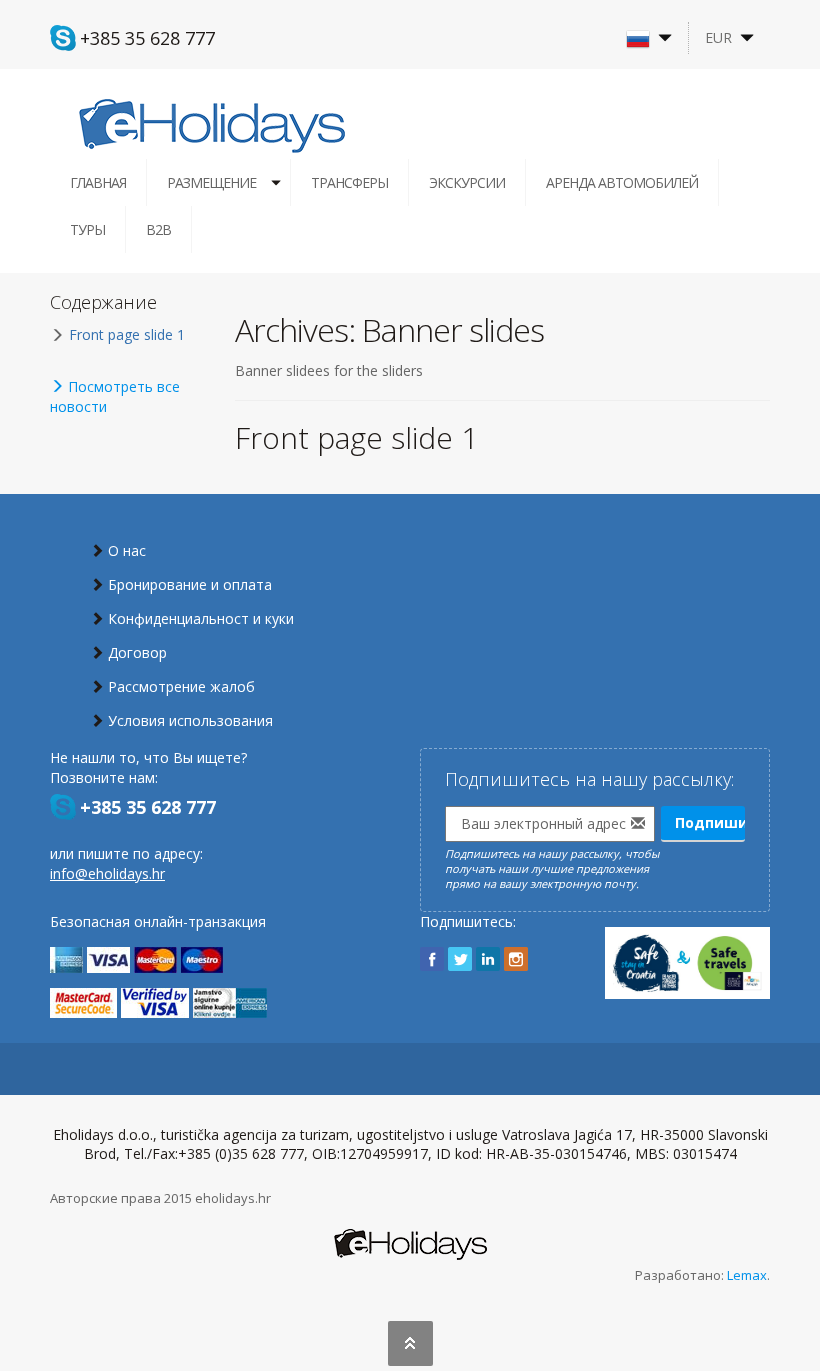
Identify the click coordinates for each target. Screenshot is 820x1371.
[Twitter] (460, 959)
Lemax (747, 1275)
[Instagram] (516, 959)
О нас (127, 550)
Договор (137, 652)
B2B (158, 229)
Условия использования (190, 720)
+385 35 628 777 (147, 38)
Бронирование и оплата (190, 584)
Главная (98, 182)
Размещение (211, 182)
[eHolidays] (212, 124)
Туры (87, 229)
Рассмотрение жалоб (181, 686)
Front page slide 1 (356, 437)
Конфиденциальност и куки (201, 618)
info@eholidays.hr (107, 873)
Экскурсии (467, 182)
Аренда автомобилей (622, 182)
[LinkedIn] (488, 959)
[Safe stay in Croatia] (687, 953)
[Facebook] (432, 959)
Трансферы (349, 182)
